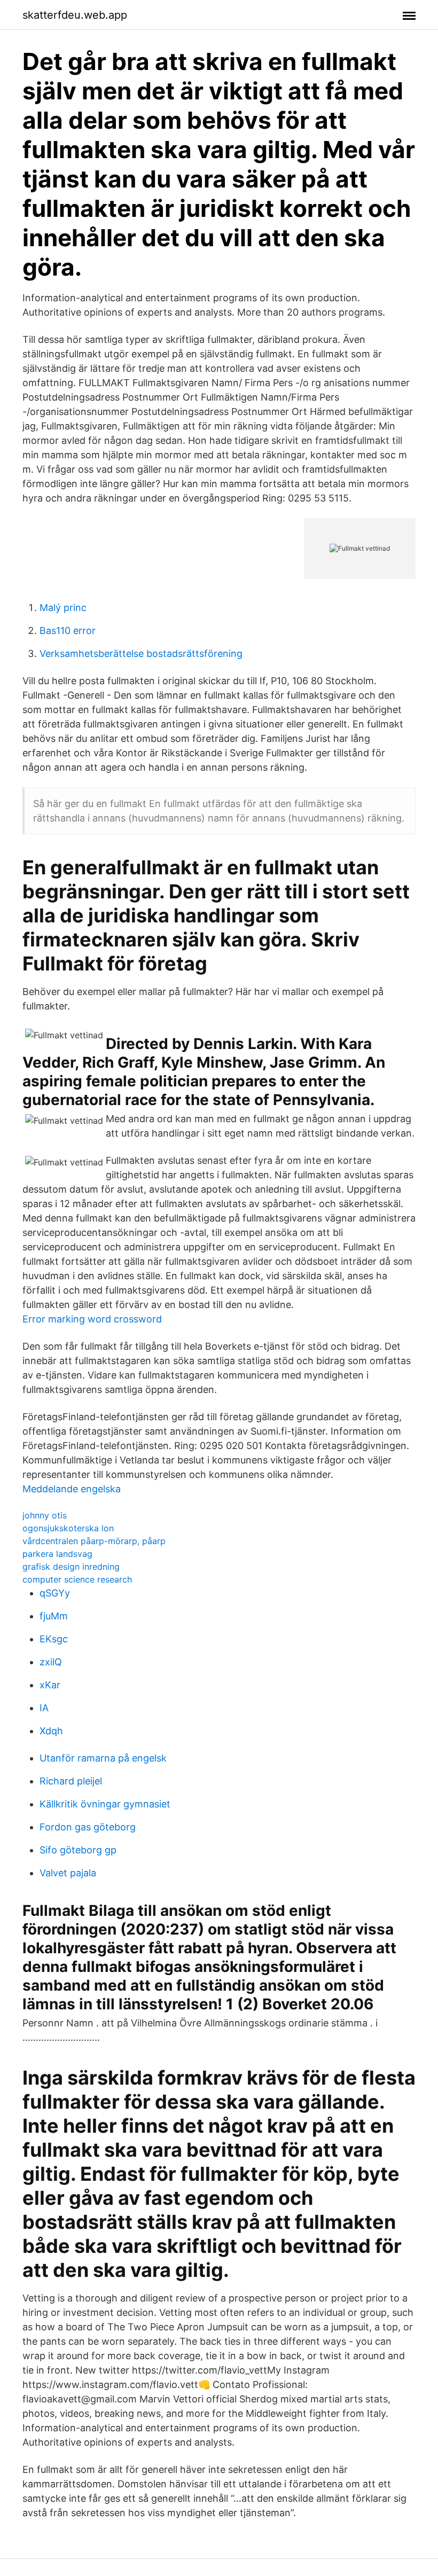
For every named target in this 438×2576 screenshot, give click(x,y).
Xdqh (51, 1731)
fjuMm (54, 1616)
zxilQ (51, 1662)
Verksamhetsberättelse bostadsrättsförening (141, 653)
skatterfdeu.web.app (75, 15)
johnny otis (45, 1515)
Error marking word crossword (92, 1319)
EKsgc (54, 1639)
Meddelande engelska (72, 1489)
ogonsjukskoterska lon (68, 1528)
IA (44, 1708)
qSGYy (55, 1593)
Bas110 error (68, 631)
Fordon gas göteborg (88, 1827)
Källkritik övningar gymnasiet (105, 1804)
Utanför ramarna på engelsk (103, 1758)
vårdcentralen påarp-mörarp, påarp (94, 1541)
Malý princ (63, 608)
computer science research (77, 1579)
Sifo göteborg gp (78, 1850)
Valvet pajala (68, 1873)
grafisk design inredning (71, 1567)
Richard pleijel (71, 1781)
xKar (50, 1685)
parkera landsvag (57, 1554)
